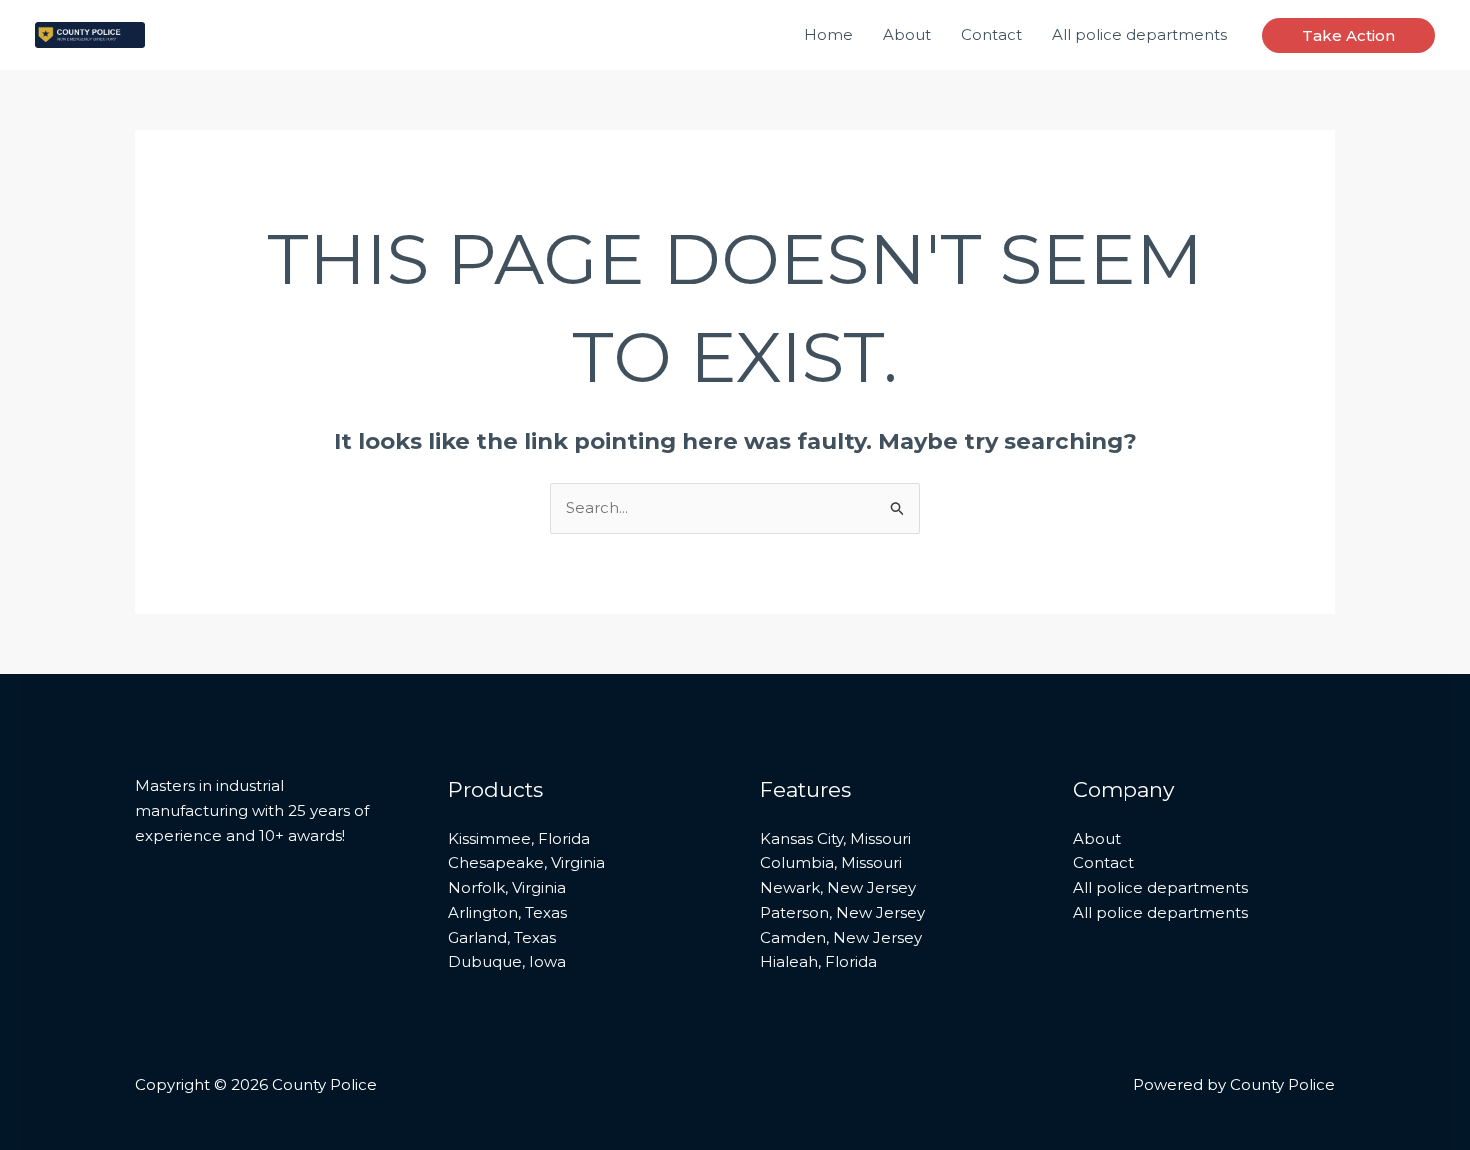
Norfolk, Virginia (507, 887)
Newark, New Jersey (838, 887)
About (907, 34)
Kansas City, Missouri (835, 838)
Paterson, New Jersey (842, 912)
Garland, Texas (502, 937)
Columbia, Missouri (831, 862)
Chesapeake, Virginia (526, 862)
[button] (1348, 35)
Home (828, 34)
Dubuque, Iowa (507, 961)
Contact (991, 34)
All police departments (1139, 34)
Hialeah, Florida (818, 961)
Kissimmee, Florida (519, 838)
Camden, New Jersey (841, 937)
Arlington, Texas (507, 912)
